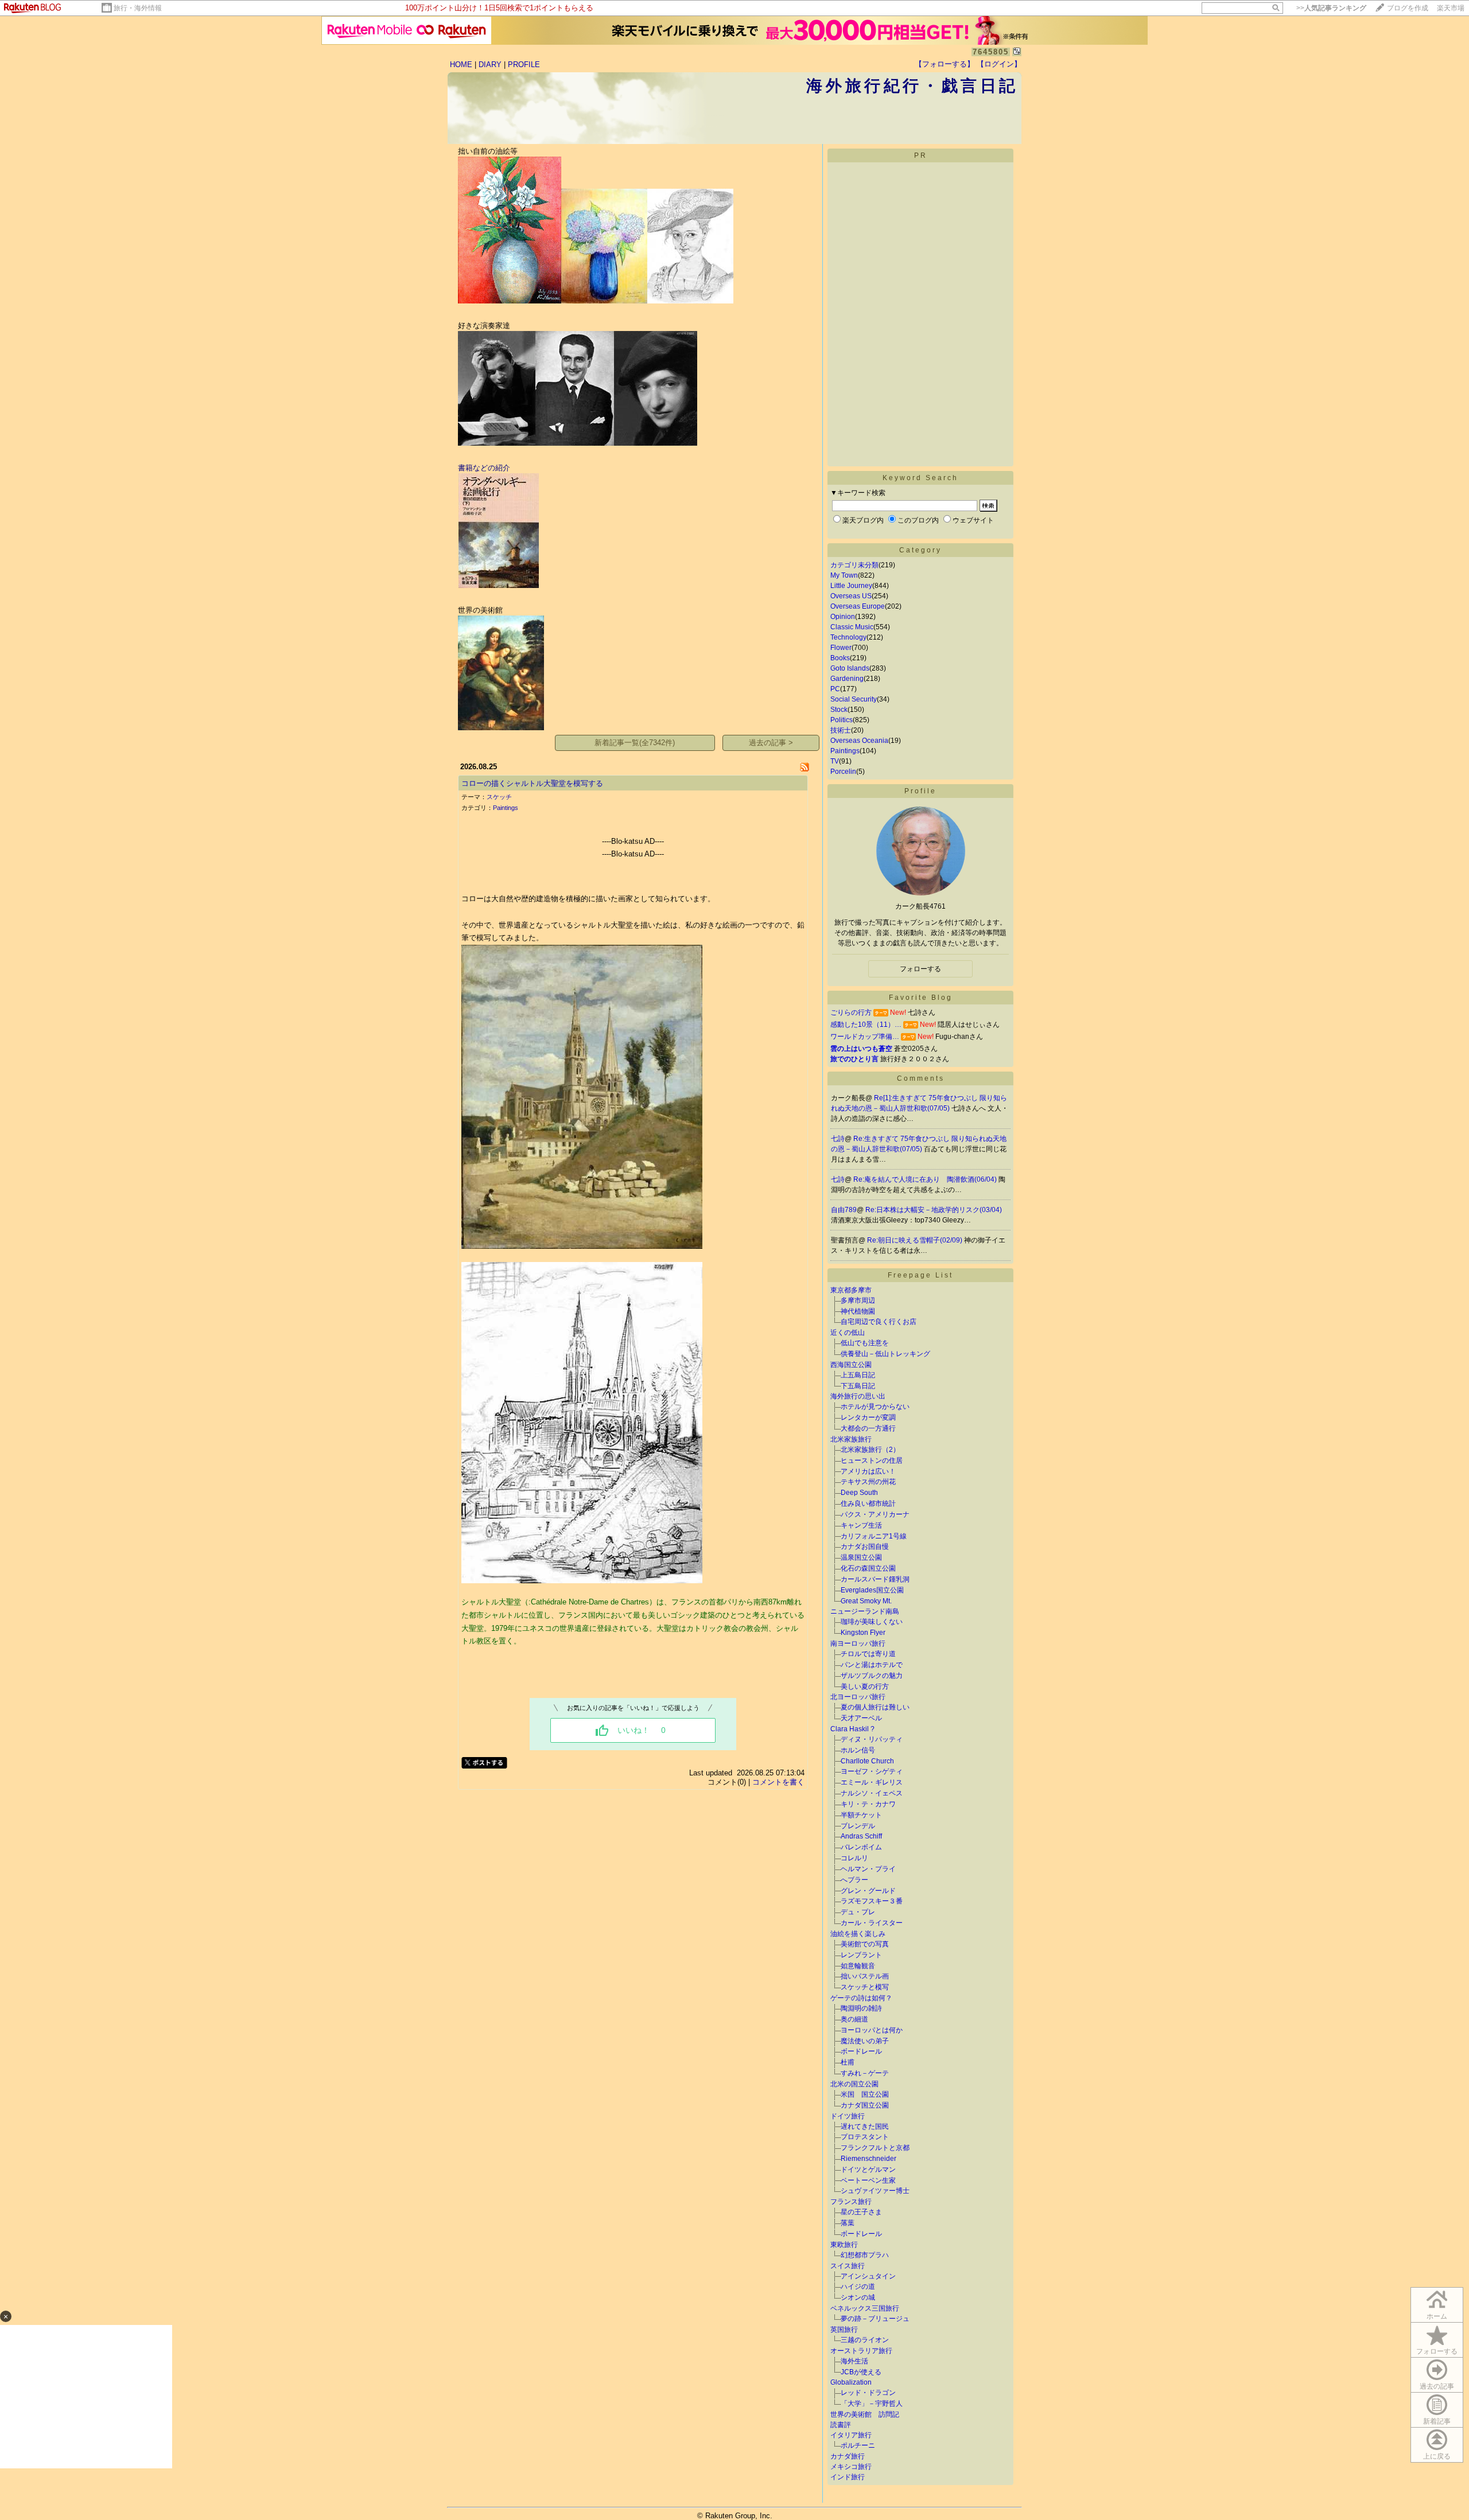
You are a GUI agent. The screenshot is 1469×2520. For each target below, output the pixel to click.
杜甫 (848, 2062)
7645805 (991, 52)
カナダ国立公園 (865, 2105)
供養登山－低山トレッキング (885, 1354)
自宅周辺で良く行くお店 (879, 1322)
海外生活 (854, 2361)
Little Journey (851, 586)
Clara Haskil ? (852, 1729)
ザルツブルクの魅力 (872, 1676)
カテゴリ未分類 (854, 565)
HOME (461, 65)
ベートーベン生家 (868, 2180)
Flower (841, 648)
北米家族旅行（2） (870, 1450)
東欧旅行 (844, 2245)
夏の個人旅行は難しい (875, 1707)
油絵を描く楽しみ (858, 1934)
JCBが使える (861, 2372)
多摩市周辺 (858, 1300)
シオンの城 (858, 2297)
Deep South (859, 1493)
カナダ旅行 (848, 2456)
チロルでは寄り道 (868, 1654)
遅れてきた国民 (865, 2126)
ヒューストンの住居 (872, 1460)
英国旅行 (844, 2330)
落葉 (848, 2223)
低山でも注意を (865, 1343)
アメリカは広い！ (868, 1471)
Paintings (506, 808)
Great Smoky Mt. (866, 1601)
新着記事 (1437, 2421)
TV (835, 761)
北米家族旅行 (851, 1439)
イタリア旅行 (851, 2435)
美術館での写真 (865, 1944)
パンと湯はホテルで (872, 1665)
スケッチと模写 (865, 1987)
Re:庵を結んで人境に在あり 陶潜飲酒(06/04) (926, 1179)
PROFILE (524, 65)
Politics (842, 720)
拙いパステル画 (865, 1976)
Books (840, 658)
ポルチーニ (858, 2445)
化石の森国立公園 (868, 1568)
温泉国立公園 (861, 1557)
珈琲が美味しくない (872, 1622)
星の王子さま (861, 2212)
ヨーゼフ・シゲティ (872, 1771)
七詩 (838, 1139)
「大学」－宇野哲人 (872, 2404)
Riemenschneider (868, 2159)
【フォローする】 (945, 64)
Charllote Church (867, 1761)
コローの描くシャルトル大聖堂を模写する (532, 783)
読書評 (841, 2425)
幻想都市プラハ (865, 2255)
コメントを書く (778, 1782)
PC (835, 689)
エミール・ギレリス (872, 1782)
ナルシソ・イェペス (872, 1793)
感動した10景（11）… (866, 1025)
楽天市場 (1451, 8)
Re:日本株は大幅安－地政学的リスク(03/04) (934, 1210)
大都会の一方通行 (868, 1428)
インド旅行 (848, 2477)
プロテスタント (865, 2137)
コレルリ (854, 1858)
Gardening (847, 679)
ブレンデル (858, 1826)
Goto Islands (850, 668)
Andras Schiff (861, 1836)
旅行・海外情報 (138, 8)
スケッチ (499, 797)
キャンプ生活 (861, 1525)
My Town (844, 575)
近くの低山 (848, 1333)
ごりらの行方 (851, 1012)
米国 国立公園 (865, 2094)
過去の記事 (1437, 2386)
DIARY (490, 65)
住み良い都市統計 (868, 1504)
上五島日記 (858, 1375)
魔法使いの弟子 (865, 2041)
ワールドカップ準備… (865, 1037)
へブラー (854, 1880)
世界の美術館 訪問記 (865, 2414)
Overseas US (851, 596)
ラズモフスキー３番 (872, 1901)
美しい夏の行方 (865, 1687)
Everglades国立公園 (872, 1590)
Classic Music (852, 627)
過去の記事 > (771, 743)
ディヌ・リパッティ (872, 1739)
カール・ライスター (872, 1923)
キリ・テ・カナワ (868, 1804)
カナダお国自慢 (865, 1547)
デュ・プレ (858, 1912)
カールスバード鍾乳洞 (875, 1579)
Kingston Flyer (863, 1633)
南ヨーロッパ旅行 (858, 1643)
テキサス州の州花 (868, 1482)
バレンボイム (861, 1847)
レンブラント (861, 1955)
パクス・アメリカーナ (875, 1514)
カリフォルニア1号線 (874, 1536)
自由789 (844, 1210)
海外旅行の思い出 (858, 1396)
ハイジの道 (858, 2287)
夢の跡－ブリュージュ (875, 2319)
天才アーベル (861, 1718)
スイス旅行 (848, 2266)
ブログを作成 (1408, 8)
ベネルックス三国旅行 (865, 2308)
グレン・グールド (868, 1891)
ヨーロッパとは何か (872, 2030)
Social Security (854, 699)
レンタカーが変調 (868, 1417)
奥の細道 (854, 2019)
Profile (920, 791)
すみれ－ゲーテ (865, 2073)
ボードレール (861, 2051)
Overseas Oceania (859, 741)
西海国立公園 (851, 1365)
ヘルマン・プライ (868, 1869)
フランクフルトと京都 (875, 2148)
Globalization (851, 2382)
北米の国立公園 (854, 2084)
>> (1331, 8)
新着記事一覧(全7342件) (635, 743)
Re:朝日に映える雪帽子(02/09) (916, 1240)
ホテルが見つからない (875, 1407)
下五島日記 (858, 1386)
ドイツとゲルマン (868, 2170)
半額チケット (861, 1815)
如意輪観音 (858, 1966)
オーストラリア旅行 (861, 2351)
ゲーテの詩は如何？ (861, 1998)
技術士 (841, 730)
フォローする (1437, 2351)
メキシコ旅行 (851, 2467)
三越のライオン (865, 2340)
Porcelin (843, 772)
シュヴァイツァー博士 (875, 2191)
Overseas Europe (858, 606)
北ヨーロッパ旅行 (858, 1697)
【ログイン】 (999, 64)
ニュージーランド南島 (865, 1611)
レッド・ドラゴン (868, 2393)
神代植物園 (858, 1311)
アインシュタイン (868, 2276)
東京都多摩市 (851, 1290)
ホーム (1437, 2316)
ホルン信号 (858, 1750)
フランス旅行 (851, 2202)
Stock (839, 710)
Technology (848, 637)
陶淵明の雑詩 (861, 2008)
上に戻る (1437, 2456)
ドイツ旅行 (848, 2116)
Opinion (843, 617)
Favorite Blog (921, 998)
